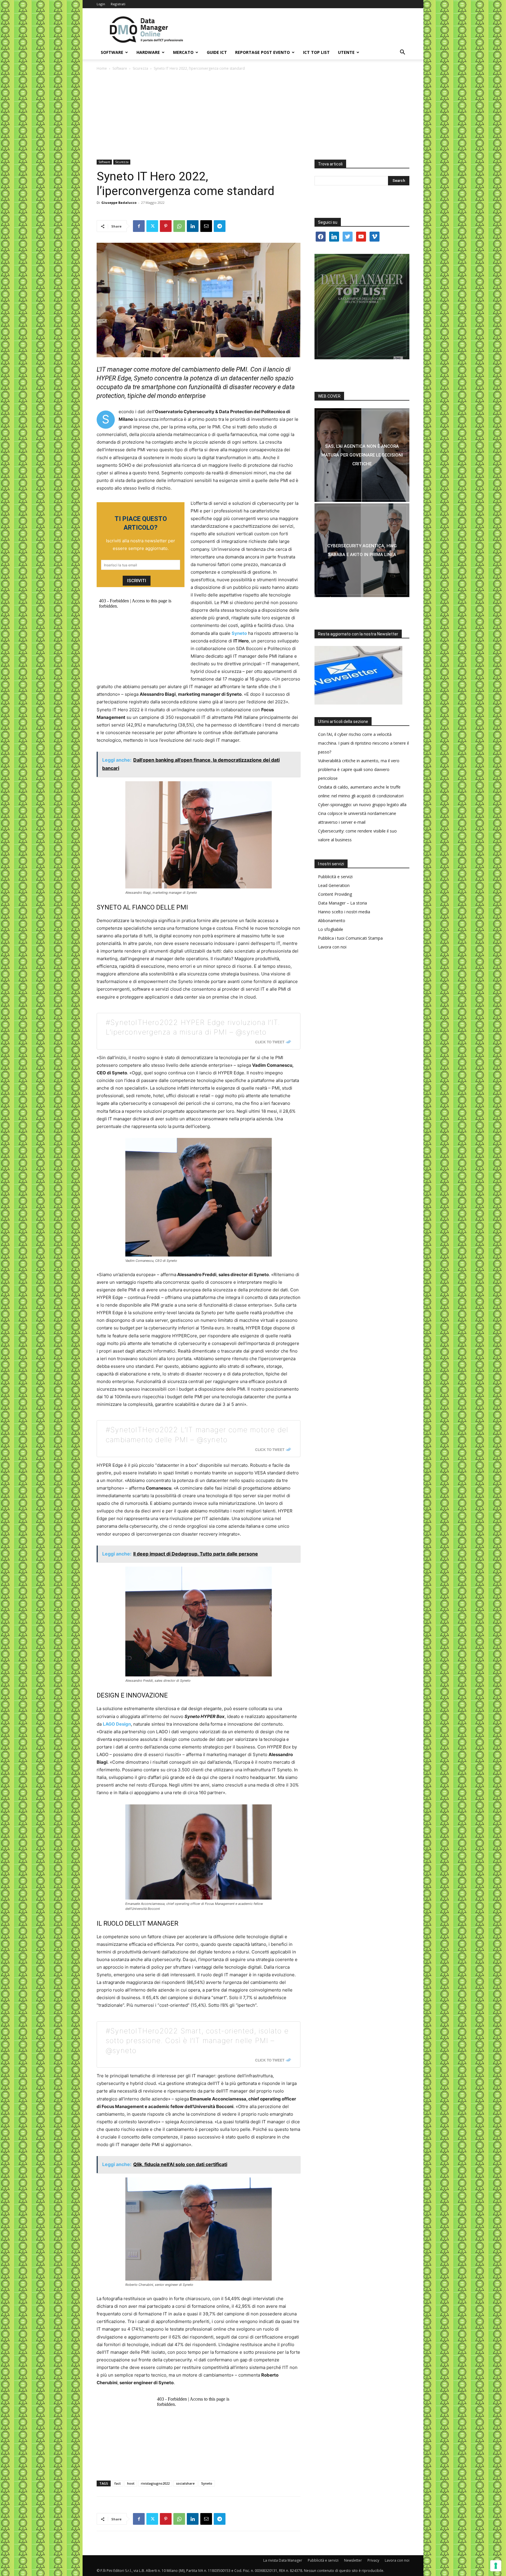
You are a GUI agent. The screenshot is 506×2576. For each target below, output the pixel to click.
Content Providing (335, 894)
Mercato (183, 52)
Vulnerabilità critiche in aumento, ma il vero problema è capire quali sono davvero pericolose (359, 769)
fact (118, 2483)
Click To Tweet (270, 1042)
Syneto (207, 2483)
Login (101, 4)
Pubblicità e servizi (335, 877)
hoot (131, 2483)
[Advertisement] (253, 116)
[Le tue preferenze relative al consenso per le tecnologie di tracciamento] (496, 2566)
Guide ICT (217, 52)
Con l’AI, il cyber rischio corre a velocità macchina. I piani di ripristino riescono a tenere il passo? (363, 743)
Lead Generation (334, 885)
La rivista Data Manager (283, 2560)
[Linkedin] (193, 226)
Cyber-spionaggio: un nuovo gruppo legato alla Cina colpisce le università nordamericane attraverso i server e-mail (362, 813)
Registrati (118, 4)
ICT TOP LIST (316, 52)
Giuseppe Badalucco (119, 202)
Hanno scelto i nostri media (344, 912)
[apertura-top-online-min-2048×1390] (362, 307)
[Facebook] (139, 226)
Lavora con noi (332, 947)
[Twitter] (152, 226)
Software (112, 52)
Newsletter (353, 2560)
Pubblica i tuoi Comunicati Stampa (350, 938)
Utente (346, 52)
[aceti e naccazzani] (362, 550)
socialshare (185, 2483)
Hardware (148, 52)
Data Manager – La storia (342, 903)
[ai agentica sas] (362, 455)
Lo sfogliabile (331, 929)
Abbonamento (332, 921)
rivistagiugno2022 (155, 2483)
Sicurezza (140, 68)
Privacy (373, 2560)
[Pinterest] (166, 226)
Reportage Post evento (263, 52)
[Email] (206, 226)
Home (102, 68)
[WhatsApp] (179, 226)
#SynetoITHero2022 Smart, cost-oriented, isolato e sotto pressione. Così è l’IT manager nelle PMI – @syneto (197, 2041)
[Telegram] (220, 226)
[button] (402, 53)
